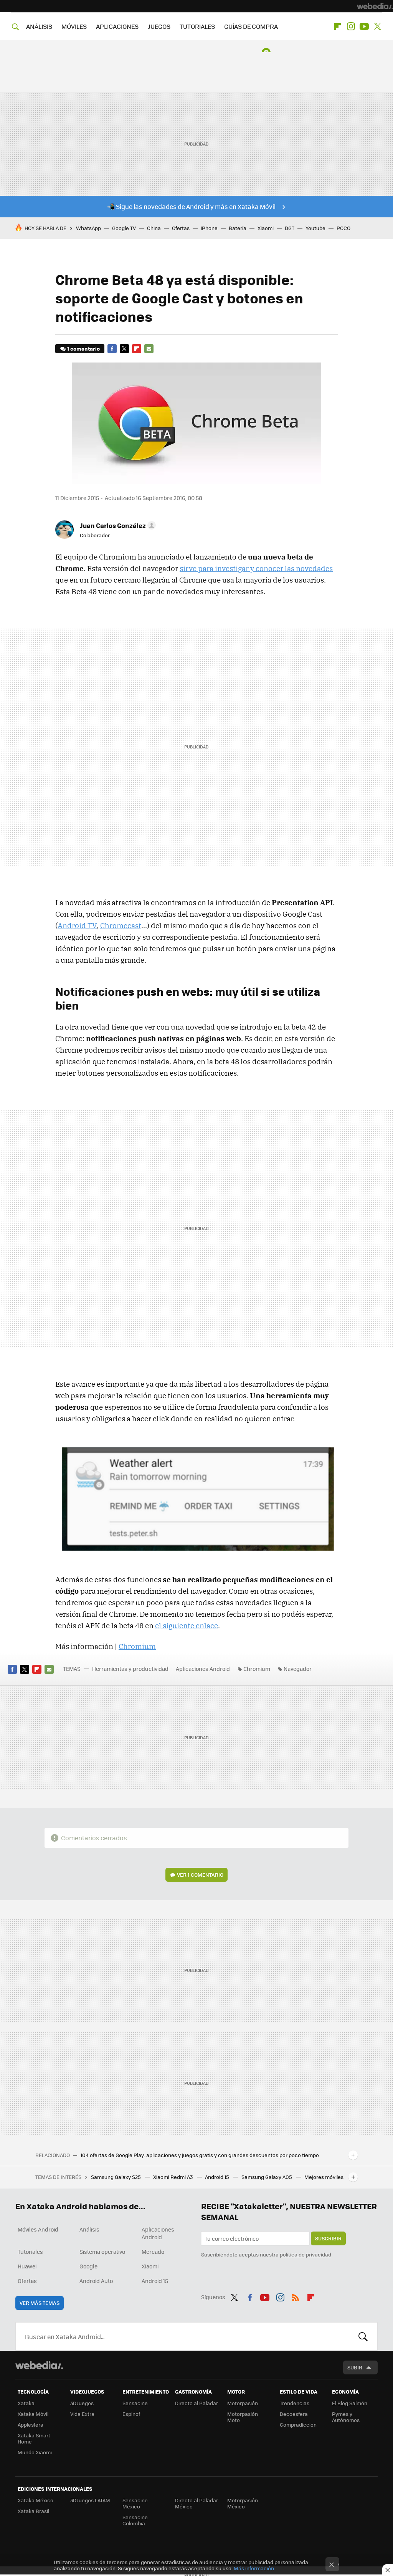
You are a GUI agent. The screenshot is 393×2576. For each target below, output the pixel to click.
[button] (117, 525)
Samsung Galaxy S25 (116, 2177)
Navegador (298, 1669)
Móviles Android (38, 2229)
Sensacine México (135, 2503)
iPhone (209, 228)
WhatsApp (88, 228)
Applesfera (31, 2425)
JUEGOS (159, 26)
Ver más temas (40, 2303)
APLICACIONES (117, 26)
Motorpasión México (243, 2503)
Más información (254, 2568)
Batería (238, 228)
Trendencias (295, 2403)
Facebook (112, 349)
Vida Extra (82, 2414)
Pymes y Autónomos (346, 2417)
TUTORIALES (197, 26)
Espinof (131, 2414)
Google (88, 2266)
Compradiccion (298, 2425)
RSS (296, 2296)
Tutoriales (30, 2252)
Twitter (378, 26)
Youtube (364, 26)
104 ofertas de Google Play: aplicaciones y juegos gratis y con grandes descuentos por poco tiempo (200, 2155)
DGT (290, 228)
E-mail (149, 349)
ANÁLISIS (39, 26)
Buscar (363, 2336)
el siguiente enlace (187, 1626)
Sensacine (135, 2403)
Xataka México (36, 2500)
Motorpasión (243, 2403)
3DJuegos (82, 2403)
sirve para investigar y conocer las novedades (256, 568)
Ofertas (181, 228)
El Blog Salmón (350, 2403)
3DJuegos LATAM (90, 2500)
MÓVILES (74, 26)
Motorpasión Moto (243, 2417)
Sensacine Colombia (135, 2520)
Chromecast (121, 925)
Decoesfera (294, 2414)
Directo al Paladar (196, 2403)
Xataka (26, 2403)
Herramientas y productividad (130, 1669)
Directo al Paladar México (196, 2503)
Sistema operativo (102, 2252)
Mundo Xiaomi (35, 2452)
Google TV (124, 228)
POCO (343, 228)
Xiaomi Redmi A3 (173, 2177)
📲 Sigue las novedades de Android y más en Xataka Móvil (191, 206)
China (154, 228)
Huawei (27, 2266)
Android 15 (218, 2177)
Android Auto (96, 2281)
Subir (355, 2367)
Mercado (153, 2252)
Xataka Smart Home (34, 2438)
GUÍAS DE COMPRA (251, 26)
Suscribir (328, 2238)
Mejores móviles (324, 2177)
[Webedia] (375, 6)
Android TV (77, 925)
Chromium (137, 1646)
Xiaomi (266, 228)
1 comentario (83, 348)
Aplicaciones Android (203, 1669)
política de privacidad (305, 2254)
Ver (200, 1875)
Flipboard (337, 26)
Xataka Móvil (33, 2414)
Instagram (351, 26)
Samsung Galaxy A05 (267, 2177)
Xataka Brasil (33, 2511)
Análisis (89, 2229)
